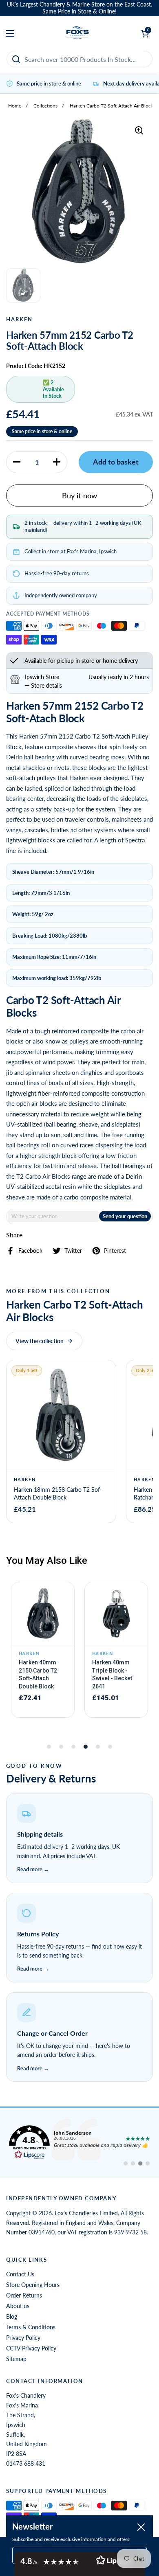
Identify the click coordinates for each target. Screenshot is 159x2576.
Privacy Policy (23, 2338)
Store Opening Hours (33, 2285)
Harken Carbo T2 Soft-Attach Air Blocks (113, 106)
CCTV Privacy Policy (31, 2348)
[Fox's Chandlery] (78, 33)
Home (15, 106)
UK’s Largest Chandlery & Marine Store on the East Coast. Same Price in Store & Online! (79, 8)
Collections (45, 106)
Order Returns (24, 2295)
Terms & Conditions (31, 2327)
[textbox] (53, 1216)
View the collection (40, 1341)
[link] (79, 2142)
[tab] (43, 685)
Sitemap (16, 2359)
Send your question (125, 1216)
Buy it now (79, 495)
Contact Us (20, 2274)
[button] (17, 462)
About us (18, 2306)
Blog (12, 2316)
